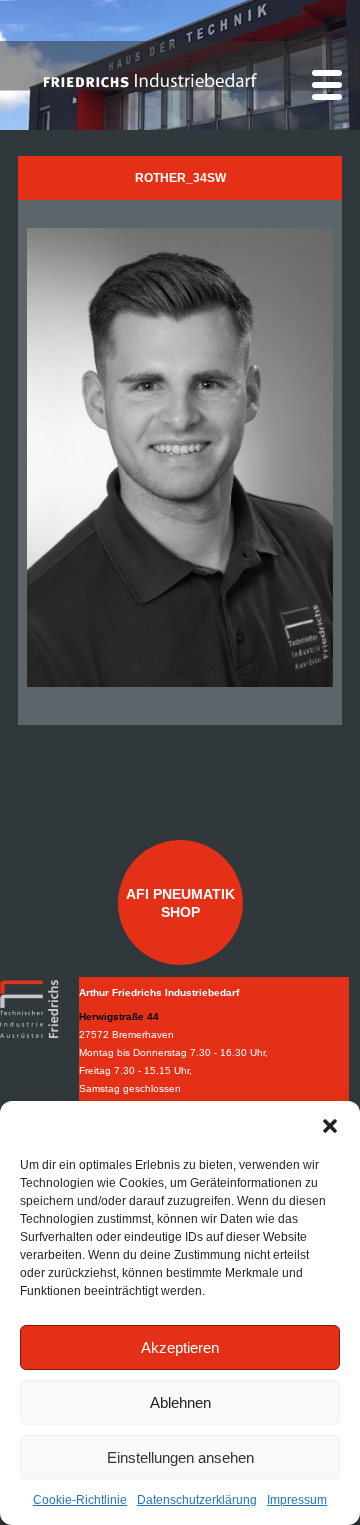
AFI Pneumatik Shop (180, 903)
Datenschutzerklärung (197, 1500)
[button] (330, 1126)
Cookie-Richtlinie (80, 1500)
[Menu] (327, 85)
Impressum (297, 1500)
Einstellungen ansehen (180, 1457)
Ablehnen (180, 1402)
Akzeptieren (180, 1347)
